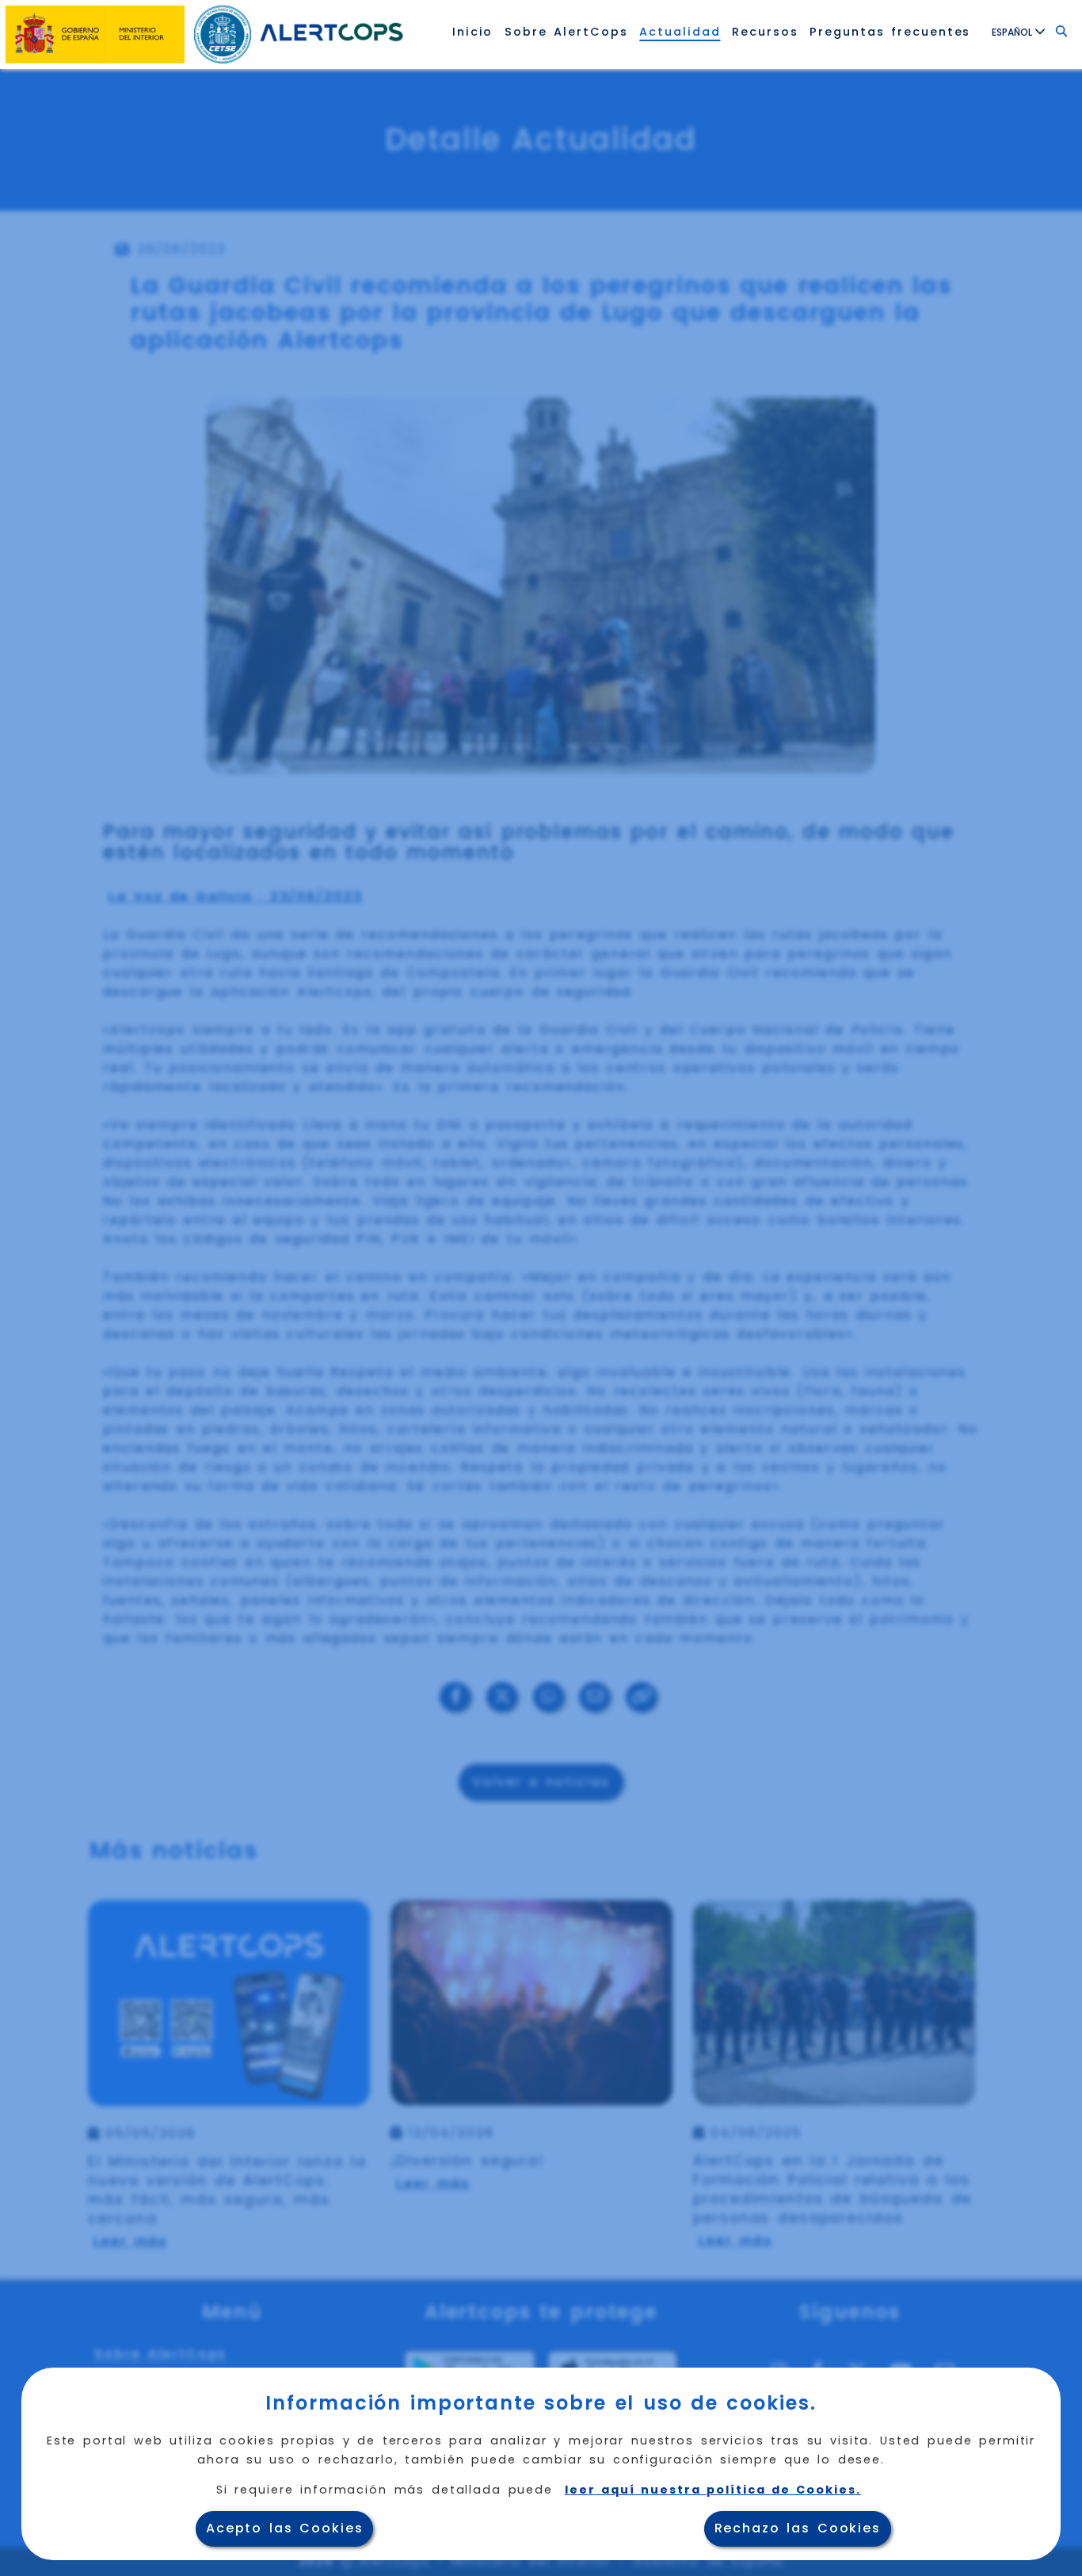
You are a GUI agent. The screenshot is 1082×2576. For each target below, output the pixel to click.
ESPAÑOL (1013, 32)
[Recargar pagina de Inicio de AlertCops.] (331, 32)
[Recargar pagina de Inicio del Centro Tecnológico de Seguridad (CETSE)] (224, 32)
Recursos (765, 32)
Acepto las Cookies (285, 2528)
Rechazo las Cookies (798, 2528)
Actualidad (680, 32)
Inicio (473, 32)
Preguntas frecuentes (890, 32)
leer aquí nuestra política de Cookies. (713, 2490)
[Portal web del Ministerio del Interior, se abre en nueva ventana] (96, 32)
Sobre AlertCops (566, 32)
